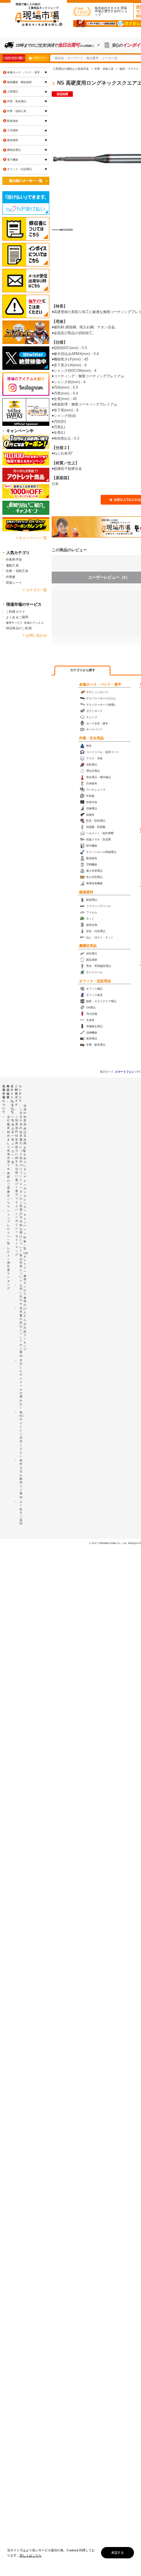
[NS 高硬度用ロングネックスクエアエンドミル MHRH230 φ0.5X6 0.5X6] (62, 230)
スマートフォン (125, 1072)
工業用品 (13, 91)
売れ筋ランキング (25, 1337)
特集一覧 (25, 1243)
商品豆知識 (25, 1136)
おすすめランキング (25, 1162)
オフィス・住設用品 (95, 981)
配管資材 (13, 121)
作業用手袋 (14, 559)
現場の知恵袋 (25, 1115)
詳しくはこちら (31, 2555)
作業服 (11, 577)
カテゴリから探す (83, 670)
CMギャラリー (26, 1262)
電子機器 (13, 160)
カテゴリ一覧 (14, 58)
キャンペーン (25, 1224)
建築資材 (86, 892)
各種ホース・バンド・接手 (100, 684)
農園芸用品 (88, 946)
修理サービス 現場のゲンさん (25, 623)
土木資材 (13, 130)
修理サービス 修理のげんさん (25, 1298)
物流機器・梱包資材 (19, 82)
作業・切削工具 (17, 111)
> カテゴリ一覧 (35, 590)
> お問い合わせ (35, 635)
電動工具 (12, 565)
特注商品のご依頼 (19, 628)
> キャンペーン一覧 (31, 538)
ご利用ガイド (15, 612)
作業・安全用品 (91, 738)
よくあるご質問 (17, 617)
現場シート (14, 583)
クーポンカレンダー (25, 1196)
